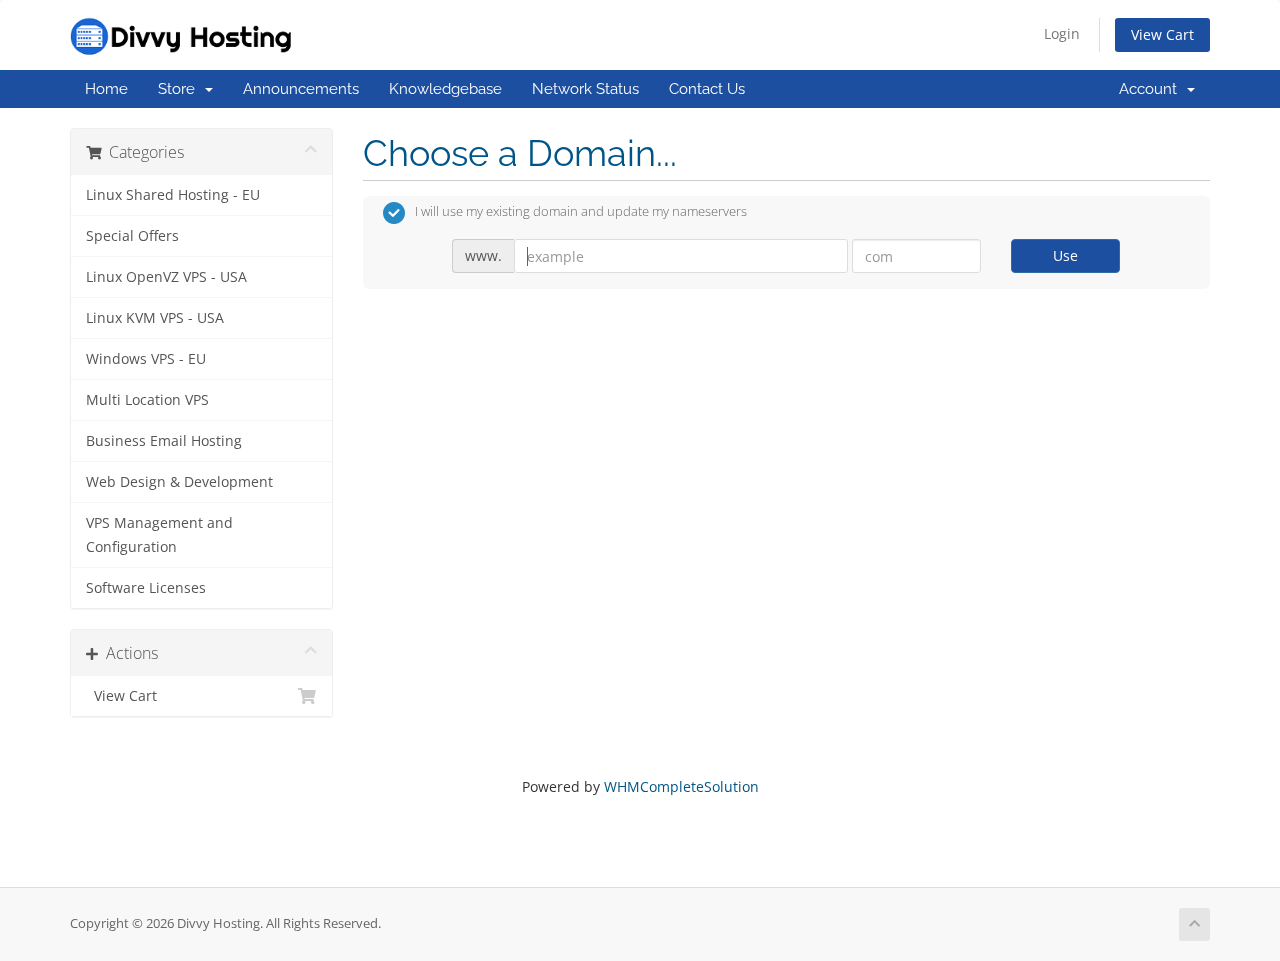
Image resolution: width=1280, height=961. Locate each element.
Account (1152, 89)
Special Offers (132, 236)
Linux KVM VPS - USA (155, 318)
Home (106, 89)
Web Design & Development (179, 482)
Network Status (585, 89)
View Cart (1162, 34)
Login (1062, 33)
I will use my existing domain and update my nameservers (581, 212)
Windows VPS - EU (146, 359)
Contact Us (707, 89)
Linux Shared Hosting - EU (173, 195)
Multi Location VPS (147, 400)
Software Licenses (146, 588)
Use (1065, 255)
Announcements (301, 89)
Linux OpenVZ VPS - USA (166, 277)
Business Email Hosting (164, 441)
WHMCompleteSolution (681, 786)
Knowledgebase (445, 89)
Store (180, 89)
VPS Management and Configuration (159, 535)
